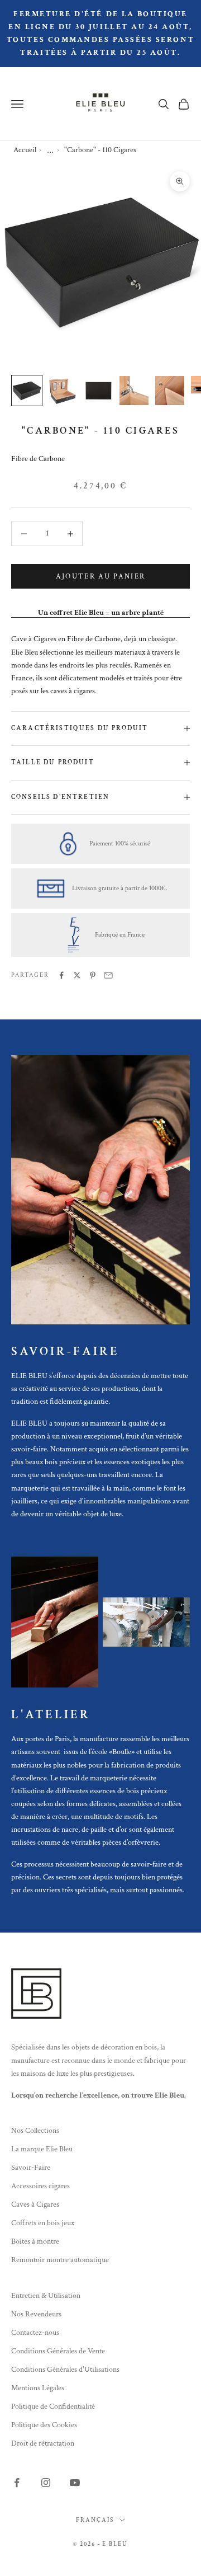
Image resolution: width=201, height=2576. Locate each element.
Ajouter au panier (101, 577)
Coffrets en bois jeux (43, 2223)
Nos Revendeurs (36, 2314)
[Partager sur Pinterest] (93, 975)
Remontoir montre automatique (60, 2260)
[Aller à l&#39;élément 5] (170, 391)
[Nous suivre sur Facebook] (17, 2483)
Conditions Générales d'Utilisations (65, 2370)
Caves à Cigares (35, 2204)
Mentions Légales (38, 2388)
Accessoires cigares (40, 2186)
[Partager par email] (108, 975)
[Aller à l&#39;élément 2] (63, 391)
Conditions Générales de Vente (58, 2351)
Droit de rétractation (43, 2443)
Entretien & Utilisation (46, 2296)
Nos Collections (35, 2131)
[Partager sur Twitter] (77, 975)
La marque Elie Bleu (42, 2149)
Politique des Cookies (44, 2425)
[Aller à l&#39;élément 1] (27, 391)
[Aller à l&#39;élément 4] (134, 391)
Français (95, 2520)
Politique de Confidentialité (53, 2406)
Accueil (25, 150)
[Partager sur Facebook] (61, 975)
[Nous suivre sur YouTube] (75, 2483)
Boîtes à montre (35, 2241)
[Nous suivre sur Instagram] (46, 2483)
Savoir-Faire (31, 2168)
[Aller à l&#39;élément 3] (98, 391)
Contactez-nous (35, 2333)
